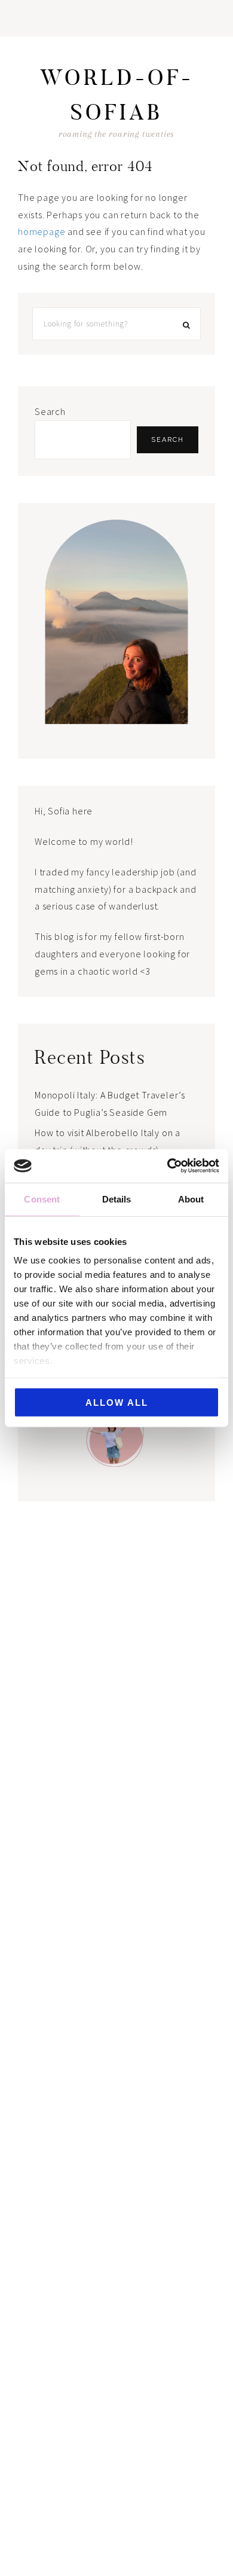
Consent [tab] (42, 1199)
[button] (116, 18)
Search (50, 411)
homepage (42, 231)
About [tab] (191, 1199)
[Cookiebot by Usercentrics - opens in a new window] (168, 1166)
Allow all (117, 1402)
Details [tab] (117, 1199)
